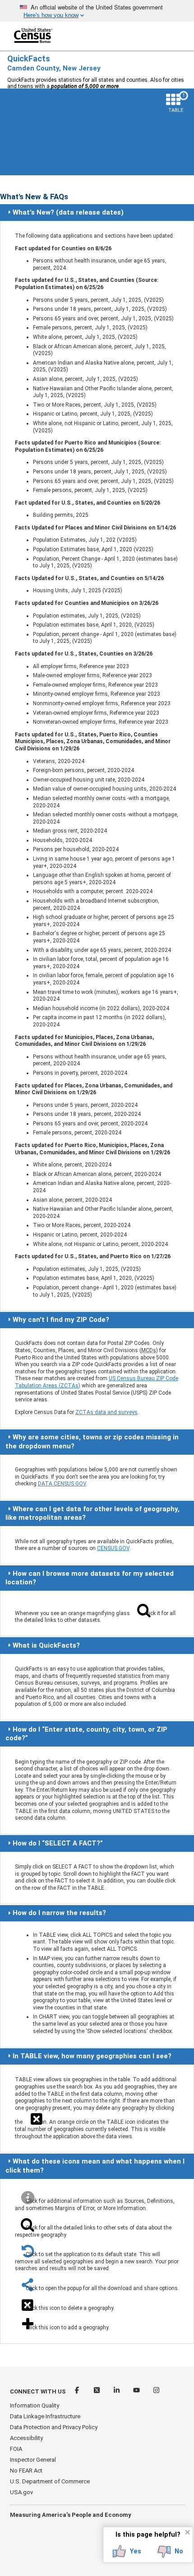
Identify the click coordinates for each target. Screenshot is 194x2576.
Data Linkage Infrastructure (45, 2416)
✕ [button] (187, 2532)
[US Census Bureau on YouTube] (137, 2391)
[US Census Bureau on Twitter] (97, 2391)
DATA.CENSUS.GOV (62, 1484)
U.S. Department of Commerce (50, 2481)
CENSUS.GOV (113, 1548)
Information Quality (35, 2405)
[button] (127, 2552)
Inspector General (33, 2460)
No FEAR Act (26, 2471)
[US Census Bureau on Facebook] (78, 2391)
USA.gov (21, 2492)
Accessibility (26, 2438)
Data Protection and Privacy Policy (54, 2427)
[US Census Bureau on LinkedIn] (117, 2391)
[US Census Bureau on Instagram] (156, 2391)
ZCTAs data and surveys (106, 1412)
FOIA (16, 2449)
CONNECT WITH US (38, 2391)
